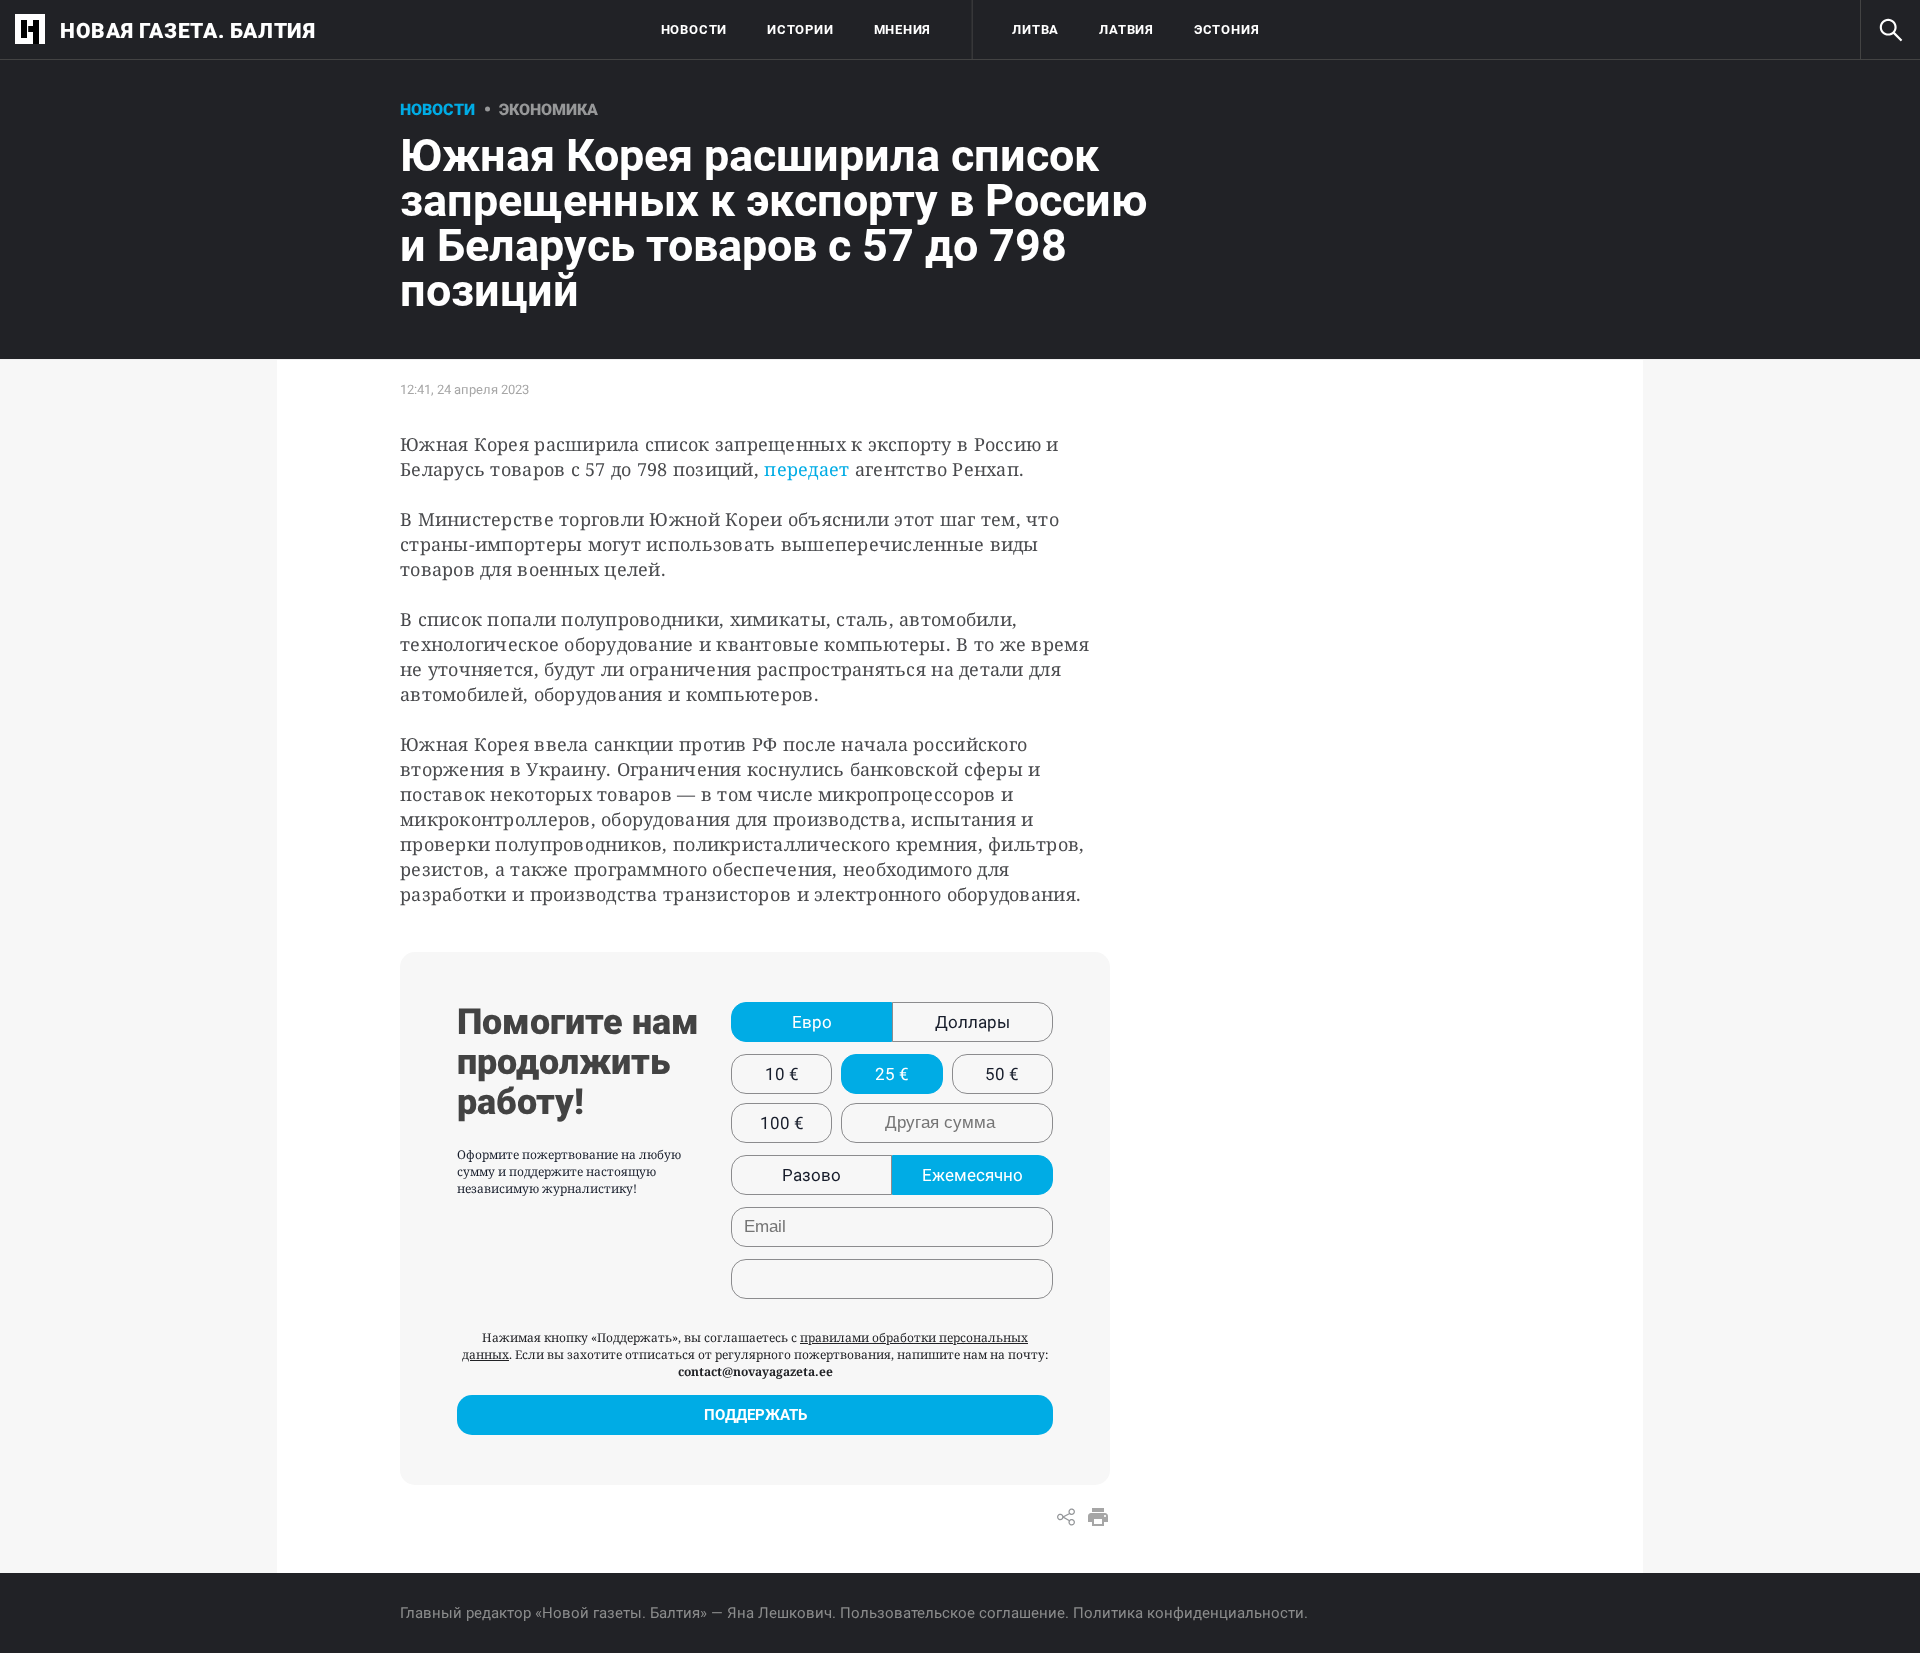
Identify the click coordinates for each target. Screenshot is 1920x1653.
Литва (1035, 29)
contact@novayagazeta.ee (755, 1371)
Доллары (972, 1022)
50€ (1002, 1074)
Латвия (1126, 29)
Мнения (903, 29)
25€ (892, 1074)
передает (806, 469)
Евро (812, 1022)
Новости (694, 29)
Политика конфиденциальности (1188, 1613)
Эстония (1226, 29)
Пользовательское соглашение (952, 1613)
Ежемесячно (972, 1175)
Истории (800, 29)
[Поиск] (1890, 30)
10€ (782, 1074)
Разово (811, 1175)
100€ (782, 1123)
